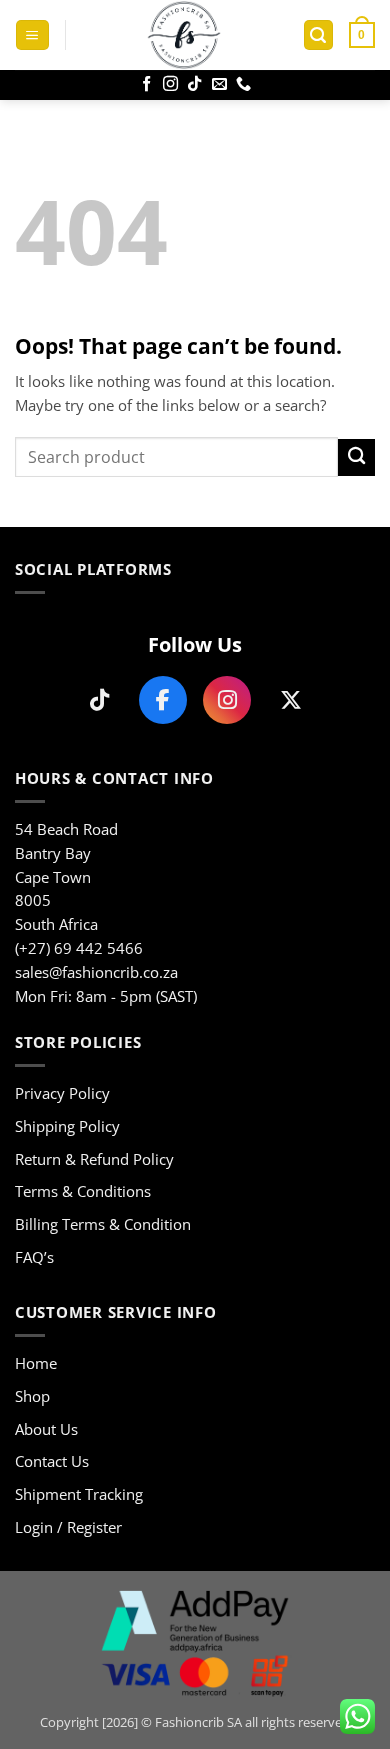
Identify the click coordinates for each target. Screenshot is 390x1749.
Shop (32, 1396)
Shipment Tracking (79, 1494)
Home (36, 1363)
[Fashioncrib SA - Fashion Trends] (184, 35)
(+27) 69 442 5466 (79, 948)
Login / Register (68, 1527)
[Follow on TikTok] (194, 84)
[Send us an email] (219, 84)
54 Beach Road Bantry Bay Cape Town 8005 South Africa (66, 876)
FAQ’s (34, 1257)
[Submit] (356, 457)
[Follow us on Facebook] (163, 700)
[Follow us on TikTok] (99, 700)
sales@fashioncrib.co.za (96, 972)
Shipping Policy (67, 1126)
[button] (32, 35)
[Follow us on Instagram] (227, 700)
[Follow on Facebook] (146, 84)
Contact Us (52, 1461)
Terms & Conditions (83, 1191)
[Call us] (243, 84)
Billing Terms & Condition (103, 1224)
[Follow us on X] (291, 700)
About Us (46, 1429)
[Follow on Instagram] (170, 84)
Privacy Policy (62, 1093)
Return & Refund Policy (94, 1159)
